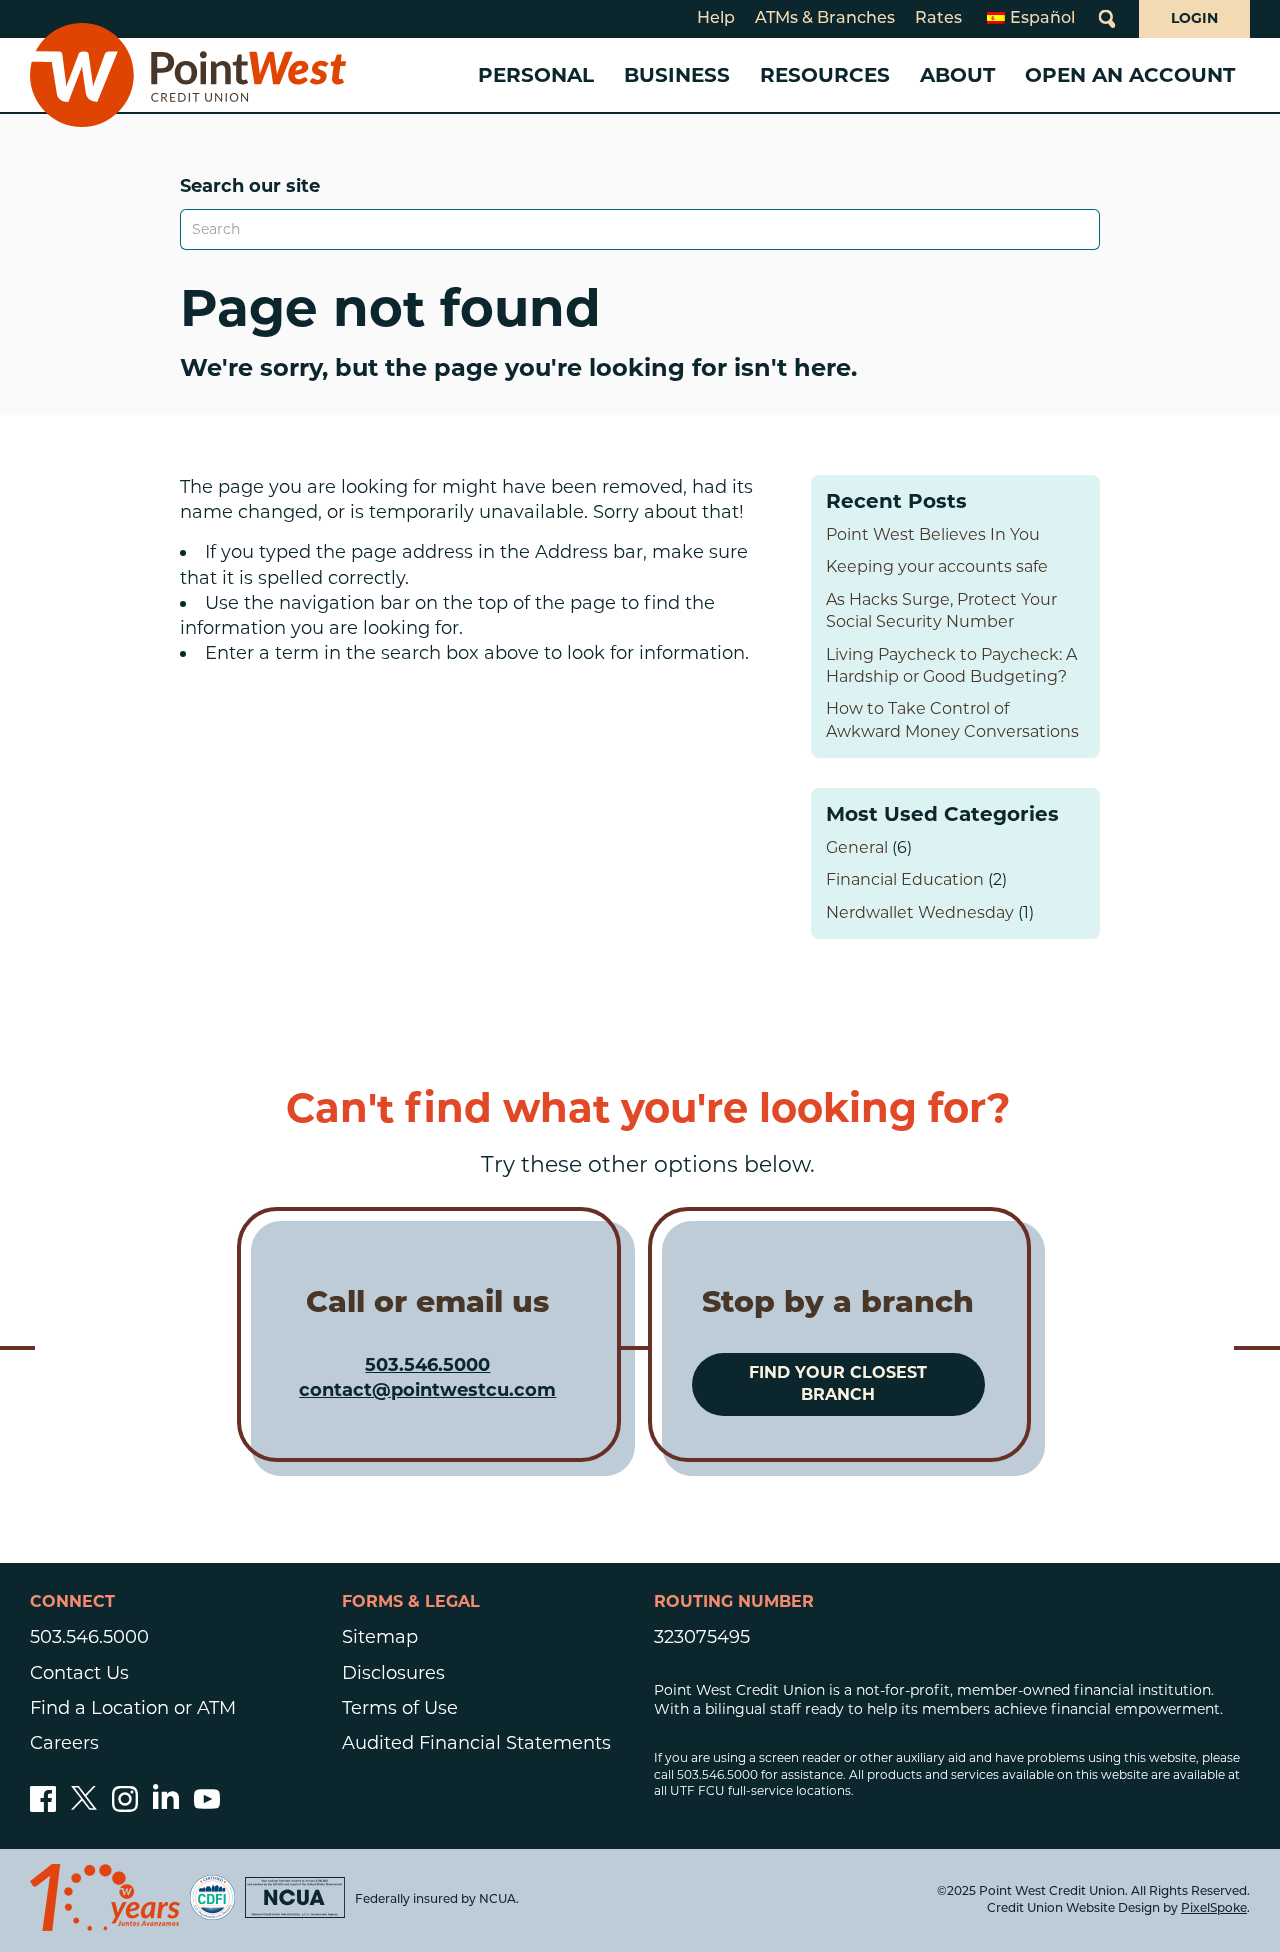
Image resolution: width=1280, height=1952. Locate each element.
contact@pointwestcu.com (427, 1390)
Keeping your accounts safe (937, 566)
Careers (64, 1743)
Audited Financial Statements (476, 1743)
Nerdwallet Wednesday (920, 912)
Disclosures (393, 1673)
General (857, 847)
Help (716, 19)
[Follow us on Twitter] (84, 1806)
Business (677, 75)
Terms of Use (400, 1708)
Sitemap (380, 1637)
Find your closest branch (838, 1383)
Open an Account (1130, 75)
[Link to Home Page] (188, 75)
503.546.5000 (427, 1365)
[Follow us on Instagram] (125, 1806)
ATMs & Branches (825, 19)
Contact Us (79, 1673)
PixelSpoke (1214, 1909)
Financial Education (905, 879)
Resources (825, 75)
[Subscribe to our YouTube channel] (207, 1806)
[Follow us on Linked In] (166, 1803)
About (957, 75)
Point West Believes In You (933, 534)
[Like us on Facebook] (43, 1806)
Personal (536, 75)
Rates (938, 19)
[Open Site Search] (1107, 19)
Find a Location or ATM (133, 1708)
